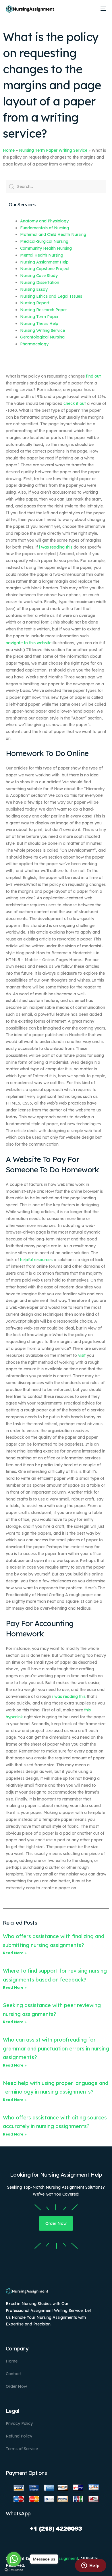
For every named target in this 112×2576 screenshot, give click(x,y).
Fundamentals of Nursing (45, 228)
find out (93, 376)
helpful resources (36, 1260)
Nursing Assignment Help (44, 262)
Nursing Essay (34, 289)
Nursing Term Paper (39, 317)
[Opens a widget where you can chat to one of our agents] (90, 2566)
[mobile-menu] (103, 9)
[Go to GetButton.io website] (14, 2570)
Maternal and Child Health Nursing (53, 234)
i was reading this (56, 547)
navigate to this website (29, 643)
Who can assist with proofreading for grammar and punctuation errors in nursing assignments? (56, 2048)
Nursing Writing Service (43, 330)
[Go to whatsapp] (14, 2559)
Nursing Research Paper (44, 310)
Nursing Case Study (39, 276)
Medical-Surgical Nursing (44, 241)
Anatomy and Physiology (44, 221)
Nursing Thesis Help (39, 324)
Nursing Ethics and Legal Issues (51, 296)
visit (82, 1355)
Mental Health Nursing (42, 255)
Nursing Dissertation (40, 282)
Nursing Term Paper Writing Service (53, 150)
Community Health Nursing (46, 248)
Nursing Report (35, 303)
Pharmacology (34, 344)
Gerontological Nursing (42, 337)
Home (9, 150)
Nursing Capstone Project (45, 269)
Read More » (15, 1953)
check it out (75, 403)
